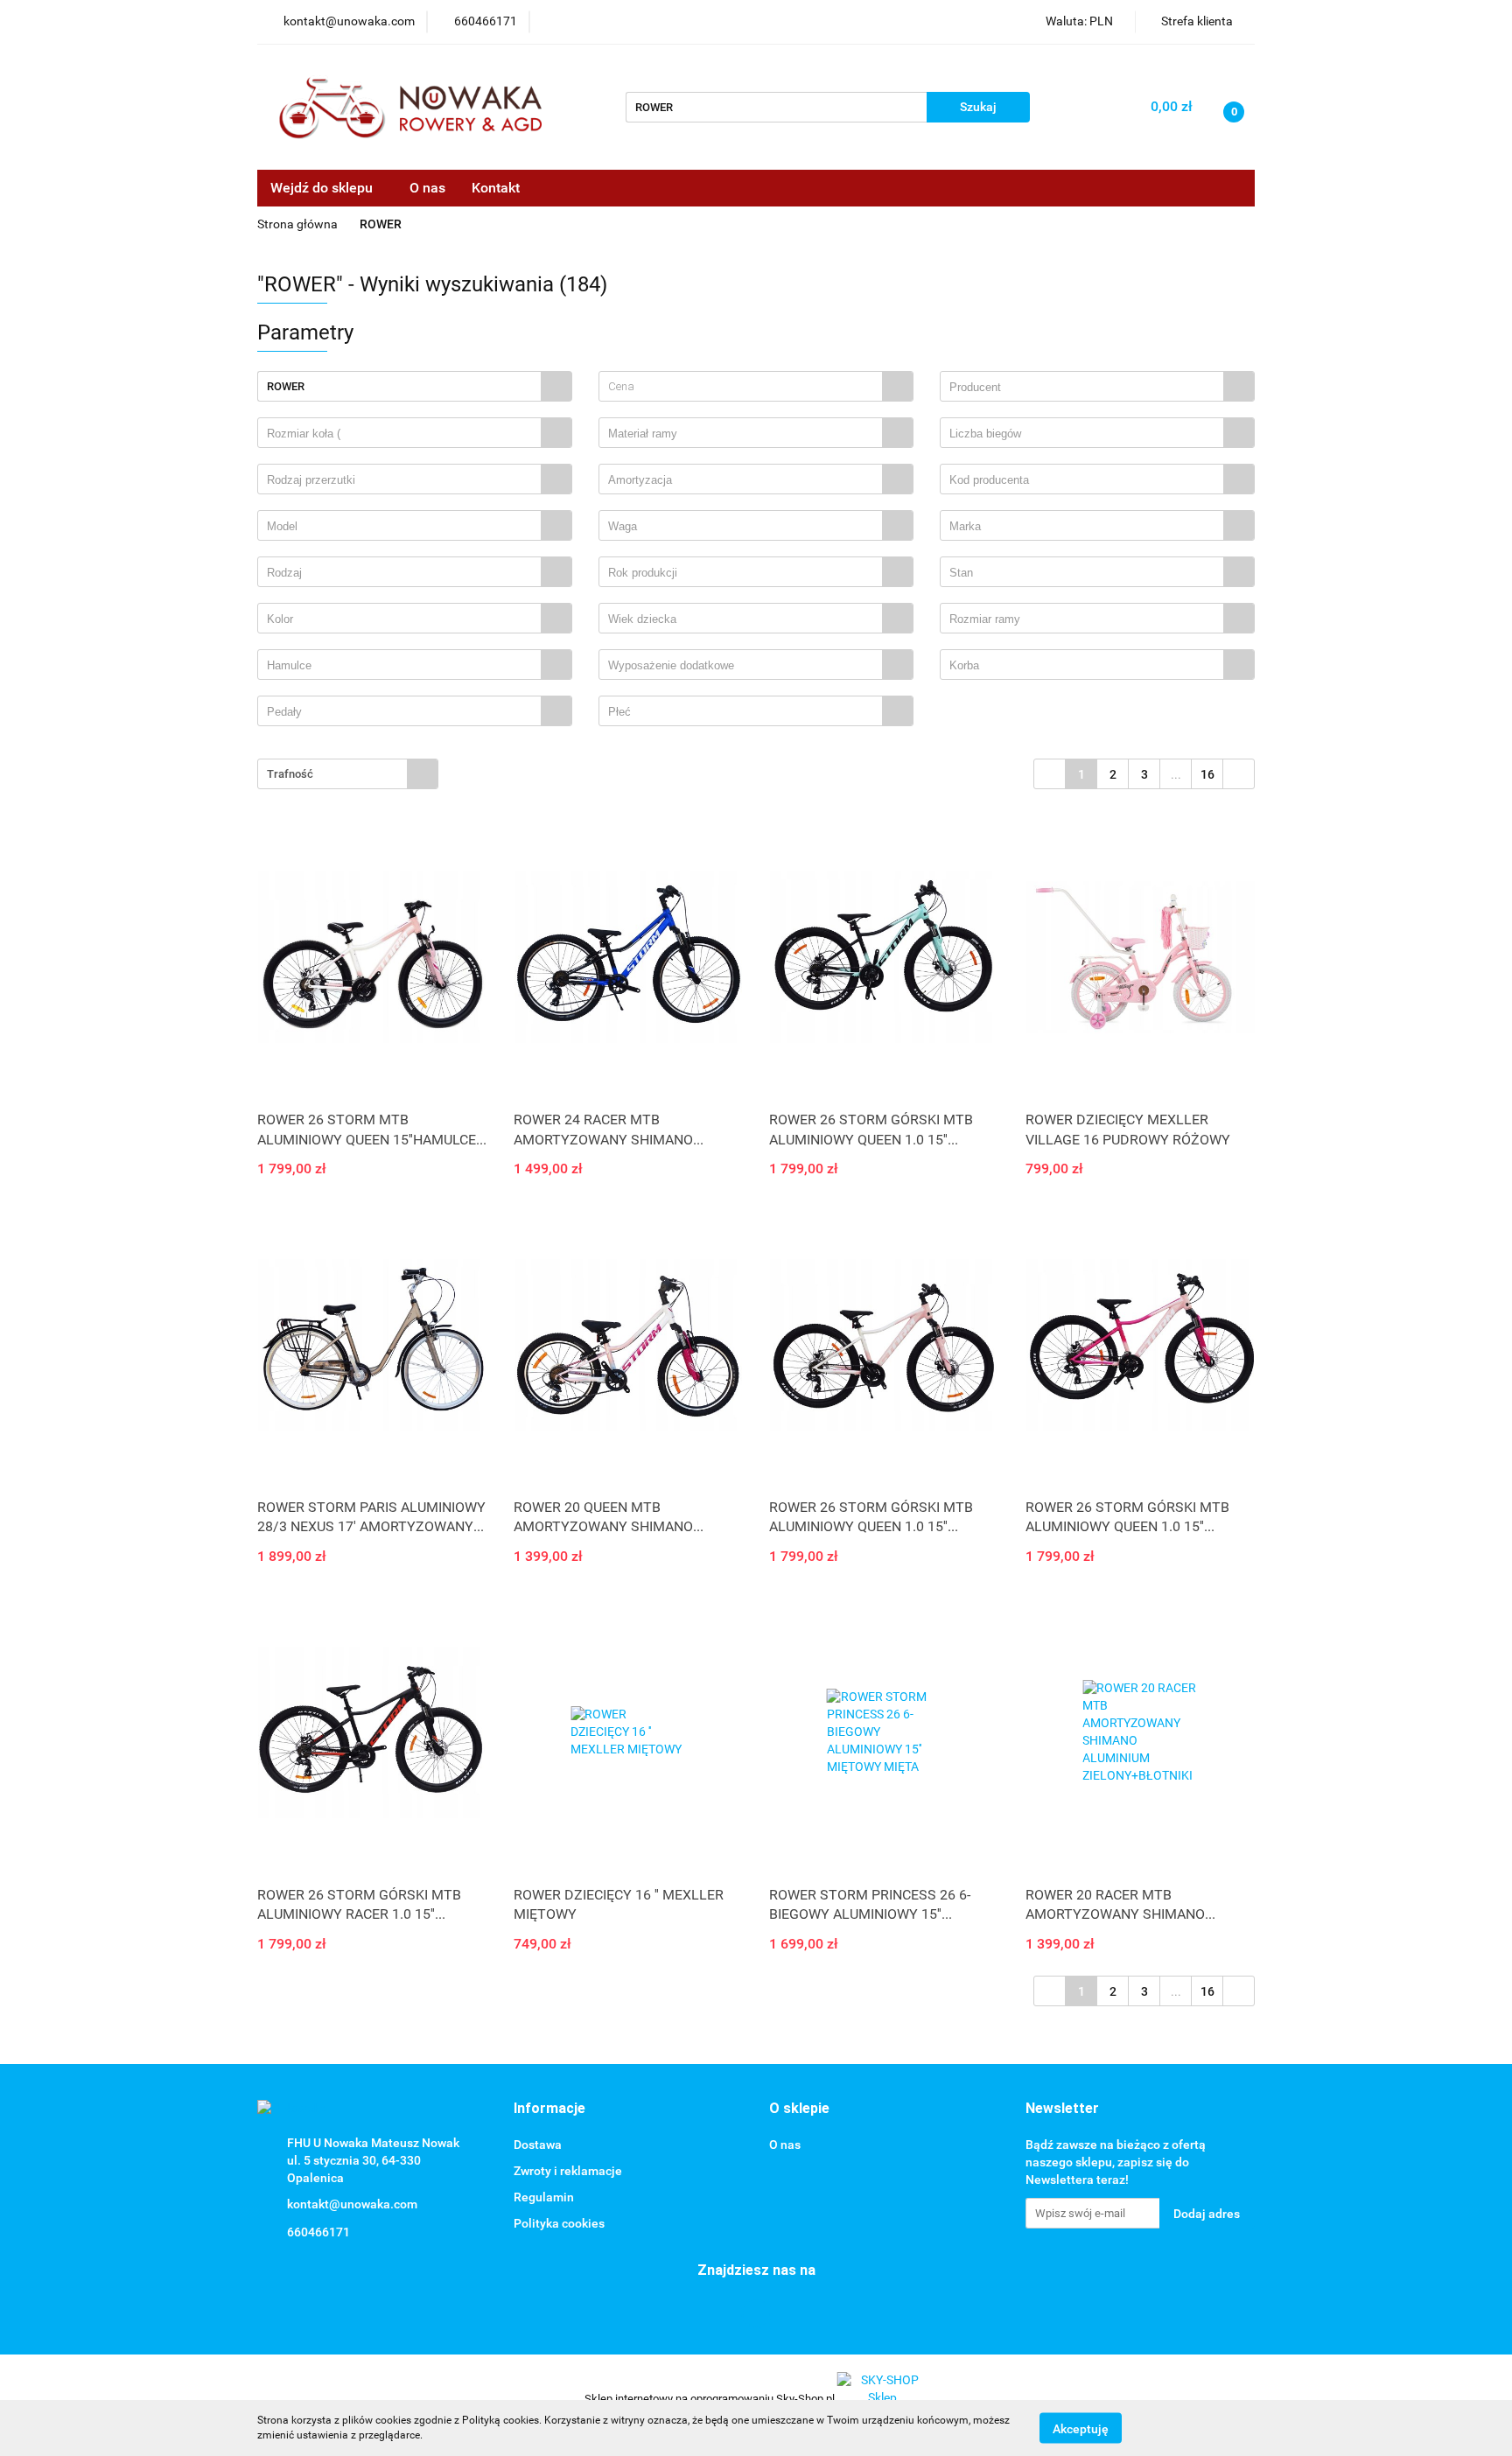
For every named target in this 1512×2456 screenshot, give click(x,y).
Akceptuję (1081, 2428)
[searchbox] (1086, 388)
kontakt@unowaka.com (352, 2204)
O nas (427, 188)
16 (1207, 774)
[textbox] (741, 386)
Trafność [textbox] (290, 774)
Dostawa (538, 2145)
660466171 (318, 2232)
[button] (549, 2109)
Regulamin (544, 2197)
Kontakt (496, 188)
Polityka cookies (559, 2223)
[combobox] (756, 386)
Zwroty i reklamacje (568, 2171)
